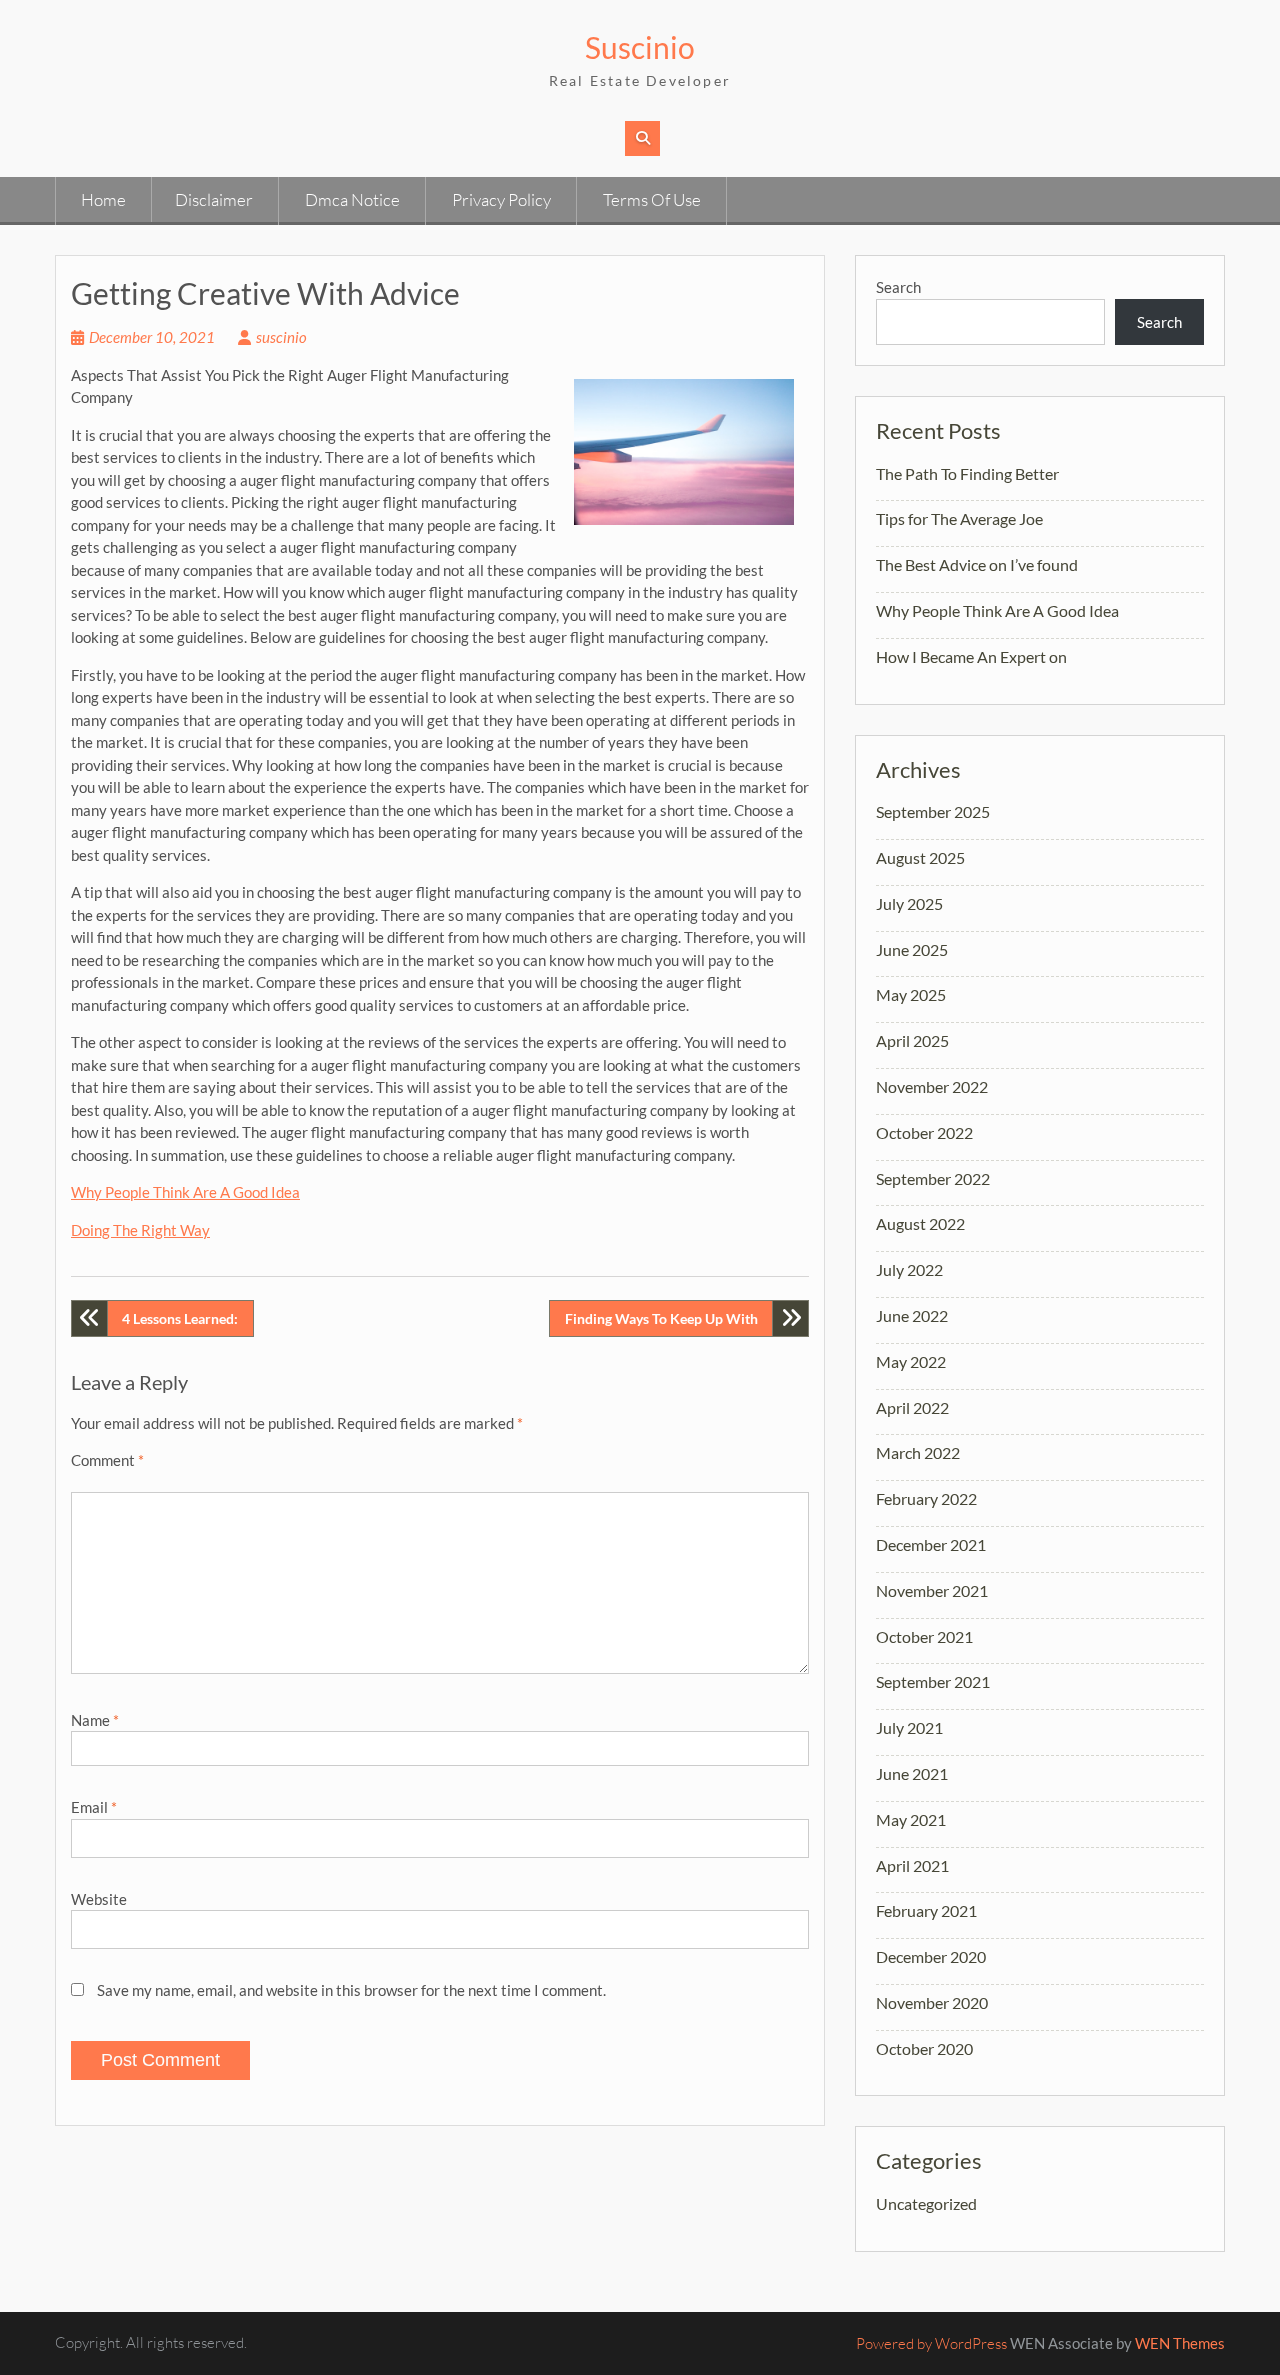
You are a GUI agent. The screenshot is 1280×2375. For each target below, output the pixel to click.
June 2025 (912, 949)
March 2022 (918, 1452)
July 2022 (909, 1269)
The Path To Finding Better (967, 473)
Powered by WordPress (931, 2343)
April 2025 (912, 1040)
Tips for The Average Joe (959, 518)
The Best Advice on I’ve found (977, 564)
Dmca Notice (352, 199)
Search (898, 287)
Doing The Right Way (140, 1230)
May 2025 (911, 994)
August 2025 (920, 857)
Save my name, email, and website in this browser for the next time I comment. (351, 1990)
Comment (107, 1460)
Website (99, 1899)
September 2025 (933, 811)
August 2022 (920, 1223)
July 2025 (909, 903)
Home (103, 199)
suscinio (281, 337)
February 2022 (926, 1498)
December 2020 (931, 1956)
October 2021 (924, 1636)
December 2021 (931, 1544)
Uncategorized (926, 2203)
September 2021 (933, 1681)
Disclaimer (214, 199)
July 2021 (909, 1727)
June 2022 (912, 1315)
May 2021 (911, 1819)
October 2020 (924, 2048)
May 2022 (911, 1361)
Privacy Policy (501, 199)
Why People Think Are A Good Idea (185, 1192)
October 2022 (924, 1132)
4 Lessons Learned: (180, 1318)
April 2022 (912, 1407)
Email (94, 1807)
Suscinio (640, 47)
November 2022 (932, 1086)
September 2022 (933, 1178)
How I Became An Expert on (971, 656)
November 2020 (932, 2002)
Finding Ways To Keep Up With (661, 1318)
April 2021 (912, 1865)
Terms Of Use (652, 199)
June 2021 (912, 1773)
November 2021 (932, 1590)
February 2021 (926, 1910)
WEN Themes (1180, 2343)
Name (95, 1720)
